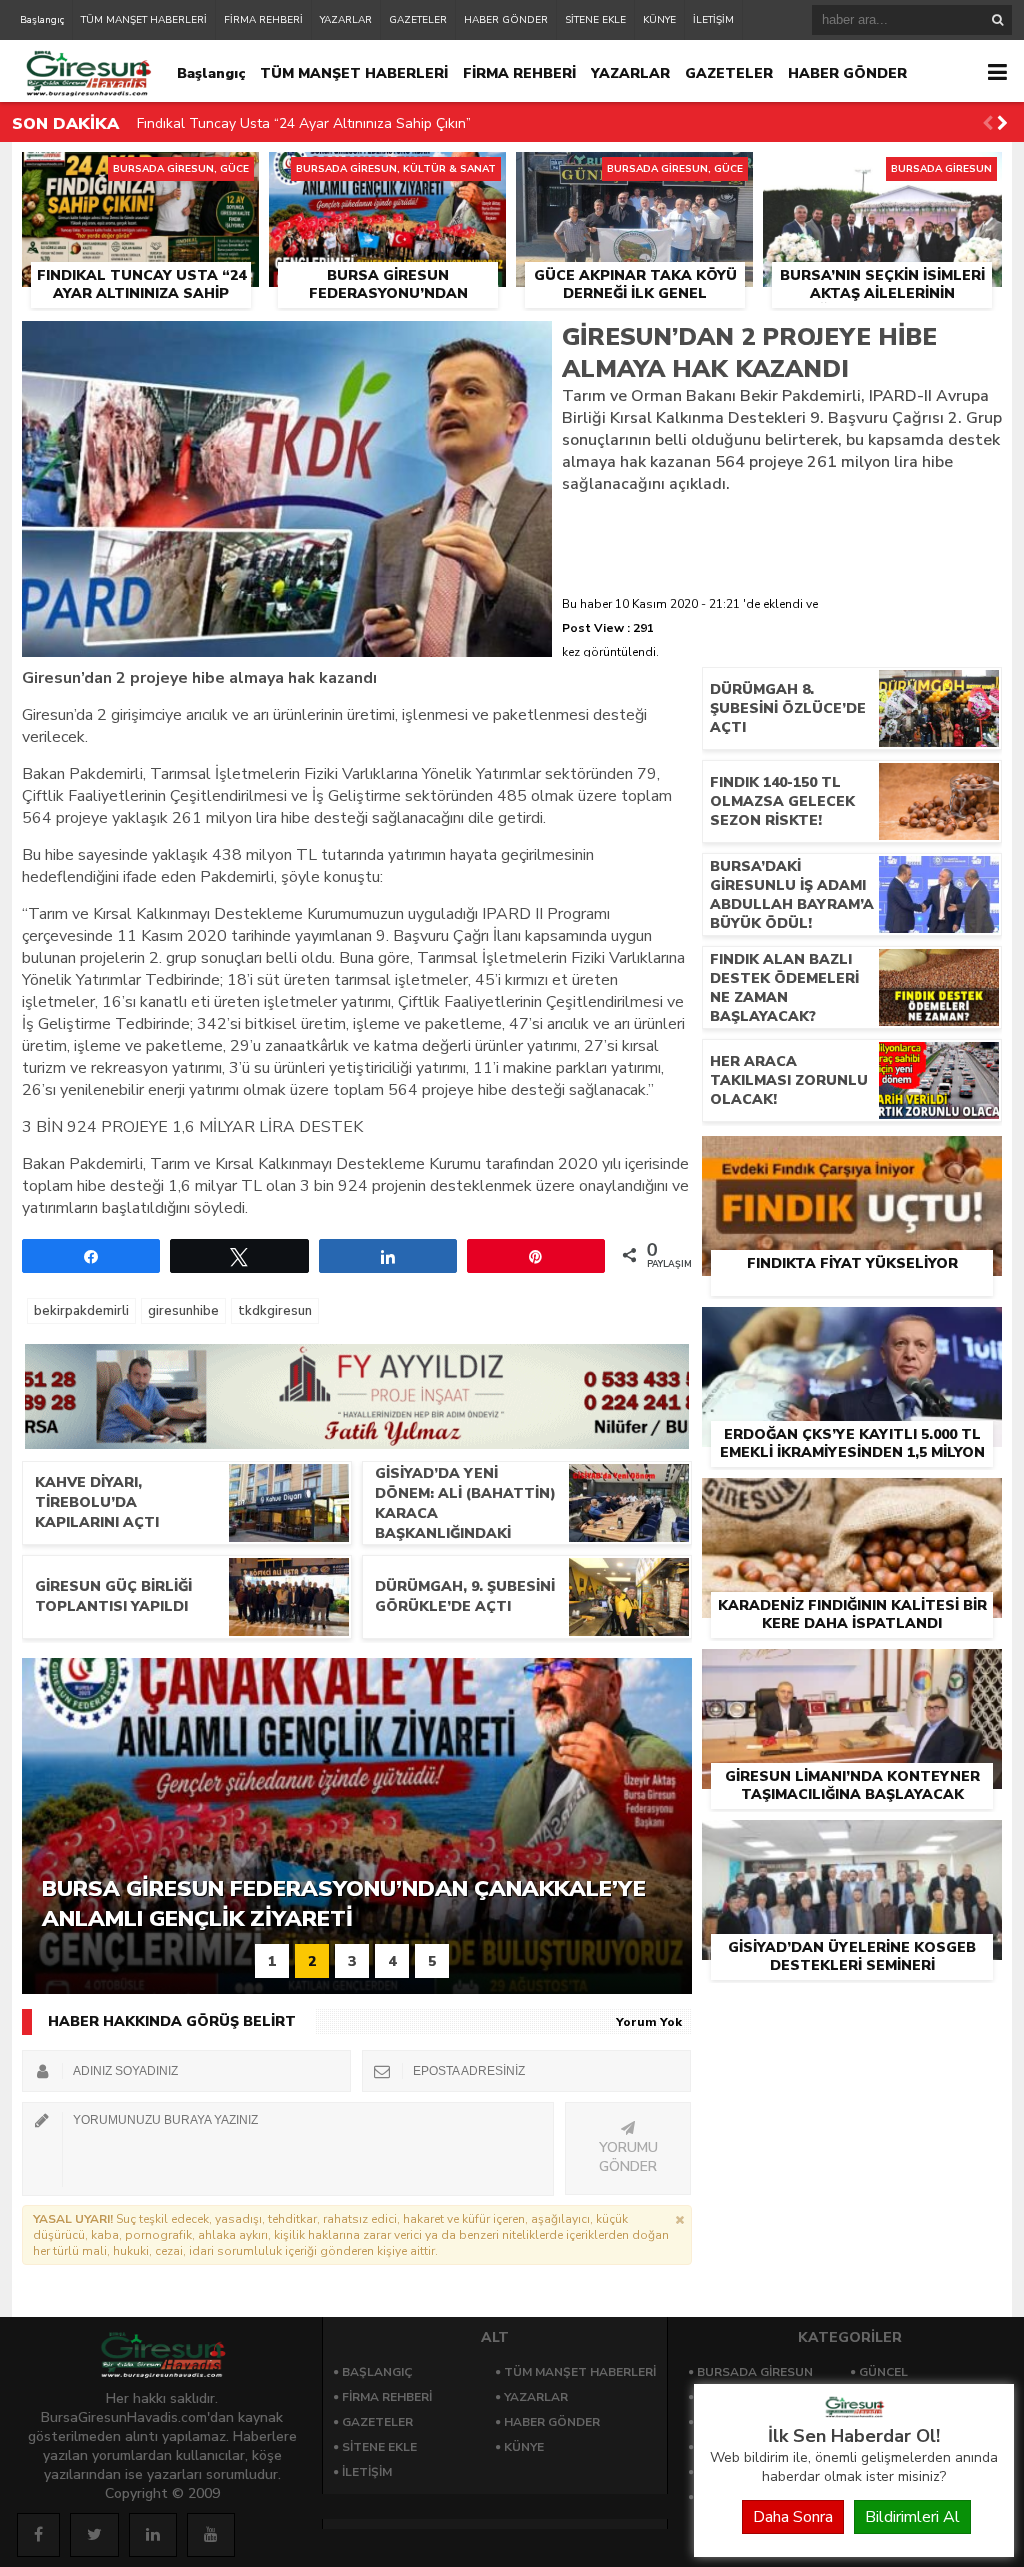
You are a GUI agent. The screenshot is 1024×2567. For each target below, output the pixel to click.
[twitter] (94, 2535)
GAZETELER (418, 20)
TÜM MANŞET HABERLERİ (144, 20)
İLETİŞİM (713, 20)
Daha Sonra (793, 2517)
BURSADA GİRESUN (755, 2372)
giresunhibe (183, 1311)
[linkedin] (153, 2535)
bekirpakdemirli (81, 1311)
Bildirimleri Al (912, 2517)
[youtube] (211, 2535)
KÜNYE (659, 20)
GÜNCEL (883, 2372)
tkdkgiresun (275, 1311)
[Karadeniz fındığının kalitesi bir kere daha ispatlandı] (852, 1501)
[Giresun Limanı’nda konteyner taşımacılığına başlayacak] (852, 1672)
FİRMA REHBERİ (263, 20)
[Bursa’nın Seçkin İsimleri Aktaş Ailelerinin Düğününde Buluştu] (882, 175)
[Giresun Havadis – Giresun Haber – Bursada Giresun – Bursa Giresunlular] (854, 2413)
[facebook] (38, 2535)
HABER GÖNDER (506, 20)
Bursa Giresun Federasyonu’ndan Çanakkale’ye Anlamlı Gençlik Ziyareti (364, 127)
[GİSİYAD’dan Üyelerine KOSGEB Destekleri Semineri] (852, 1843)
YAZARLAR (346, 20)
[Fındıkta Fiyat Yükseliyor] (852, 1159)
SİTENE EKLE (595, 20)
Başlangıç (42, 20)
